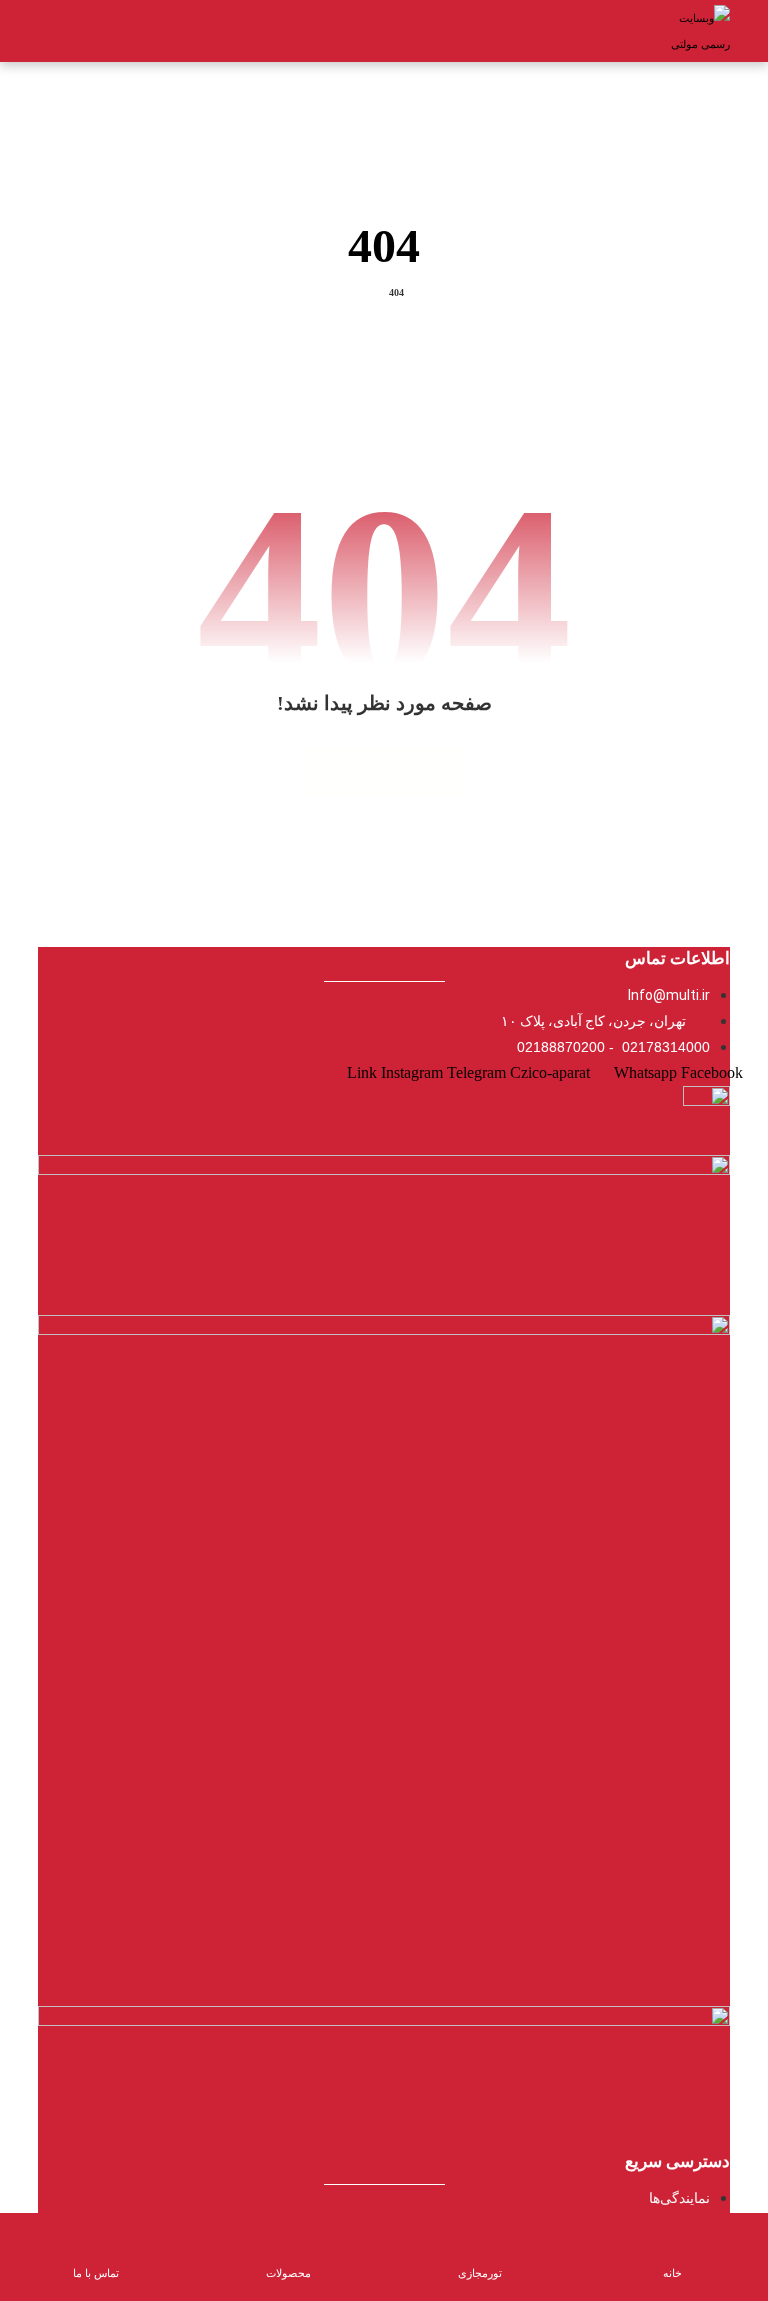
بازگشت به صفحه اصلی (384, 772)
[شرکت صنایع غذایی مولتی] (695, 31)
